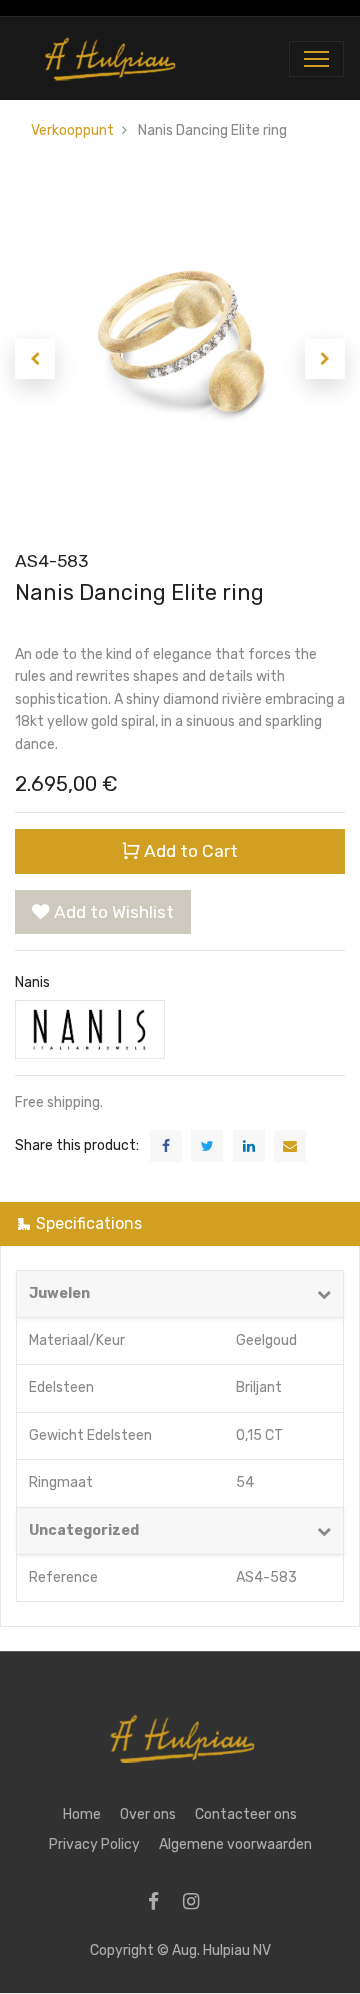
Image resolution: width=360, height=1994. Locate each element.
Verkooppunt (72, 130)
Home (82, 1814)
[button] (35, 359)
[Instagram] (197, 1903)
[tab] (180, 1223)
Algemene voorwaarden (235, 1844)
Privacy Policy (94, 1844)
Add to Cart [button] (189, 851)
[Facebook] (160, 1903)
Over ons (148, 1814)
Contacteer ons (246, 1814)
